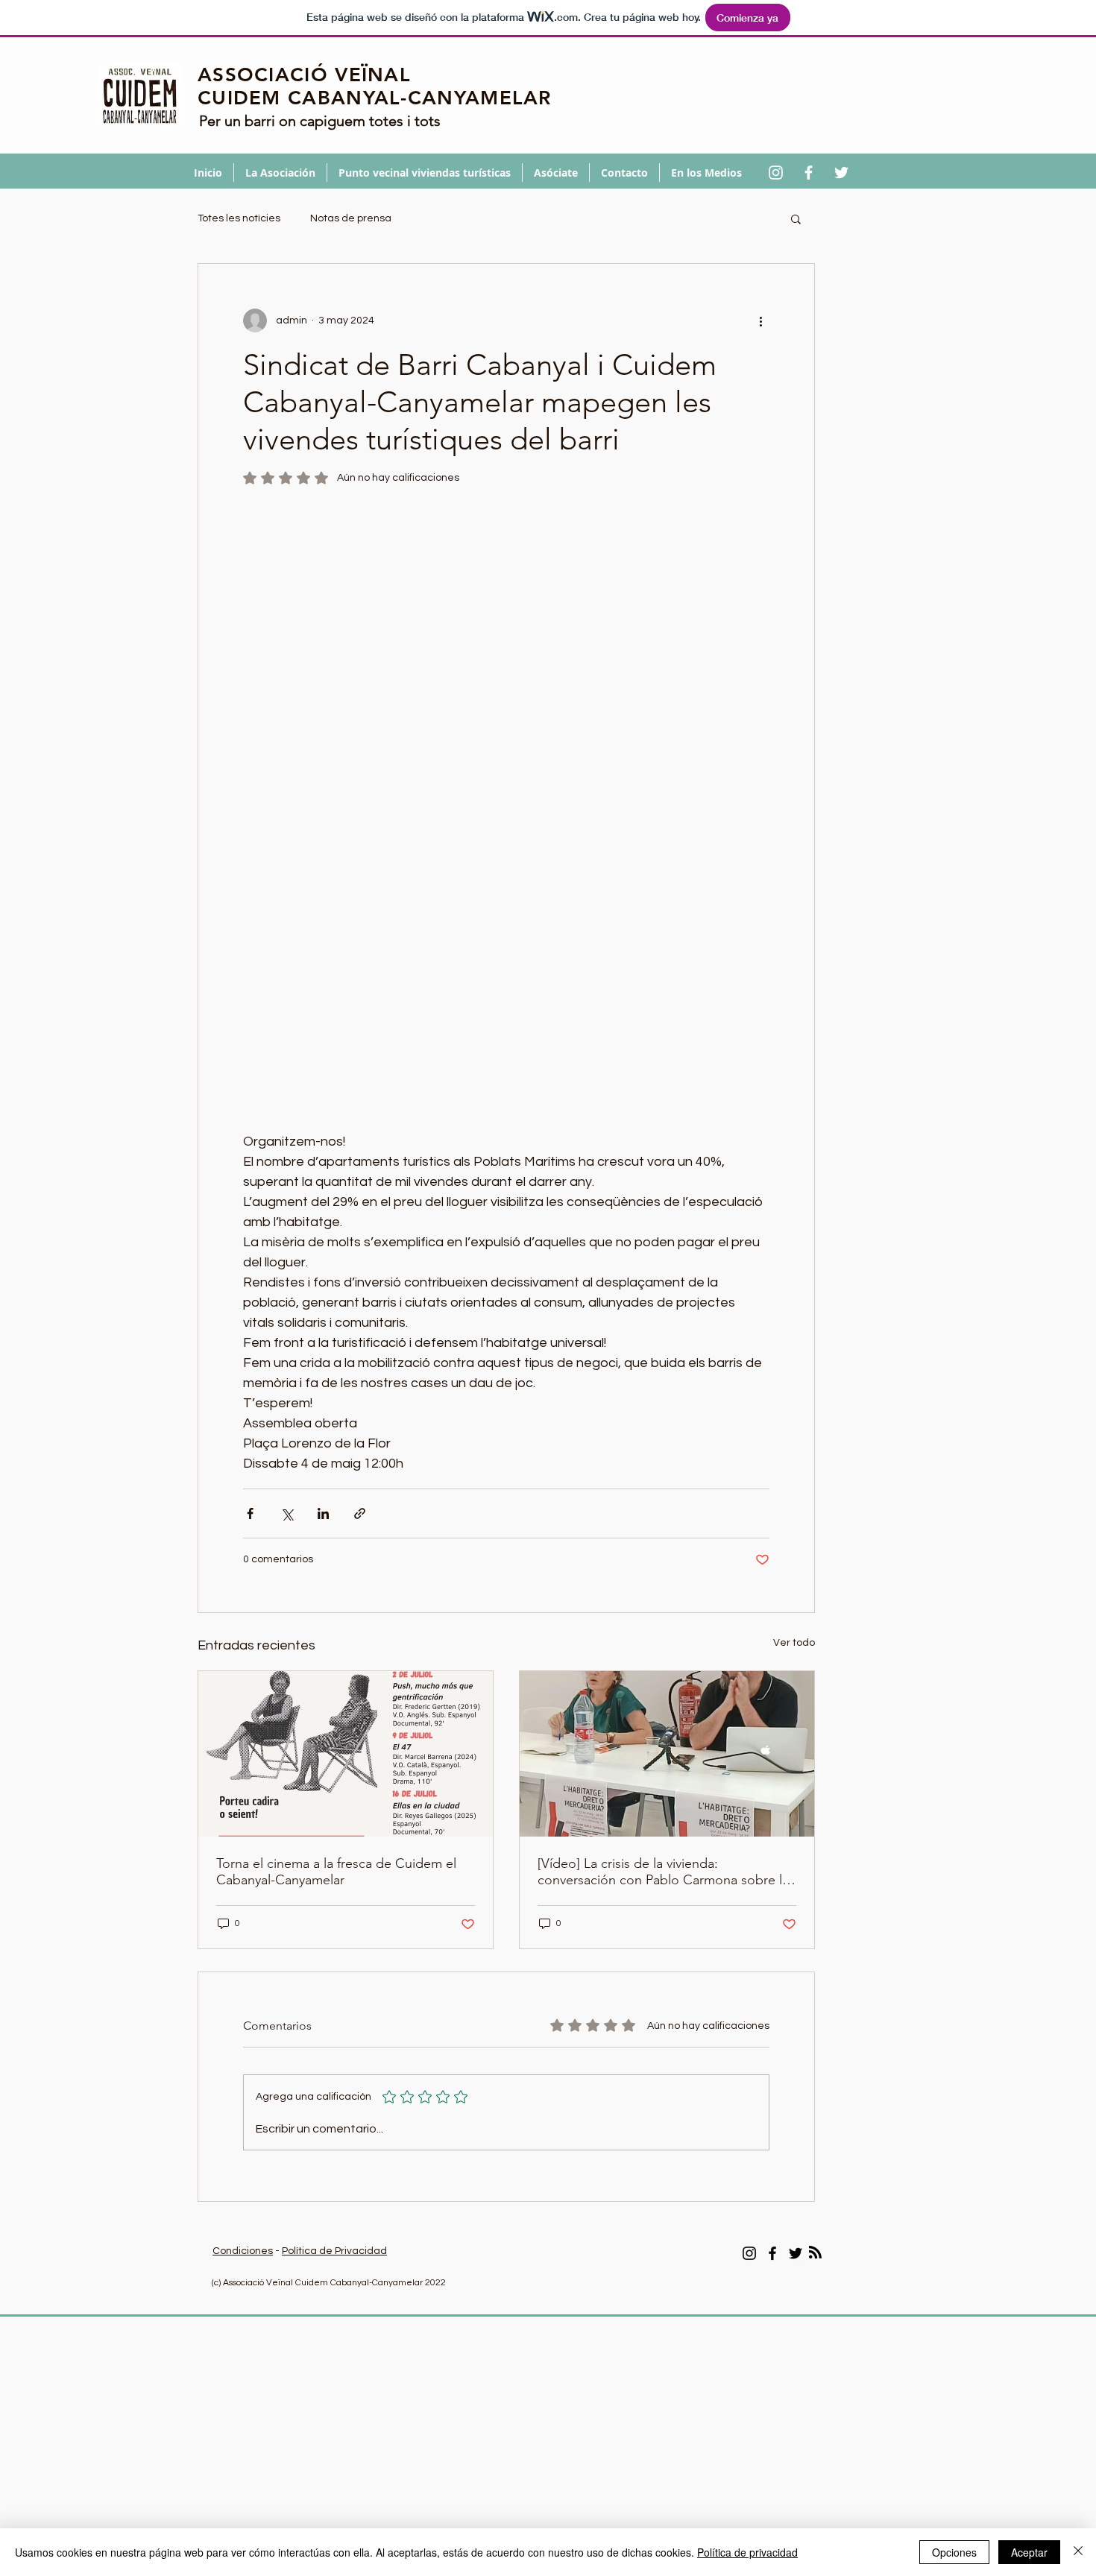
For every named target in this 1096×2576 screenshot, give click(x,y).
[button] (796, 218)
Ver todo (794, 1643)
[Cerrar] (1078, 2552)
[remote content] (506, 805)
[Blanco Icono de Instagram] (776, 173)
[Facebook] (772, 2253)
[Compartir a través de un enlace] (360, 1513)
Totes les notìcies (239, 218)
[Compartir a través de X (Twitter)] (287, 1513)
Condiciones (243, 2251)
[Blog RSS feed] (815, 2253)
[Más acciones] (760, 321)
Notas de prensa (351, 218)
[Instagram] (749, 2253)
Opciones (954, 2552)
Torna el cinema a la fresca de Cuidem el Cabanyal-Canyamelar (336, 1872)
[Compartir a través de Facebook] (250, 1513)
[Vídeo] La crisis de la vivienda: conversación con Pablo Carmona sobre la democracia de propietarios (663, 1872)
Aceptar (1029, 2552)
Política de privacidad (747, 2552)
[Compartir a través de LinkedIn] (323, 1513)
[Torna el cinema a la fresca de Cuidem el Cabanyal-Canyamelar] (346, 1754)
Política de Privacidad (334, 2251)
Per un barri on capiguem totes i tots (320, 121)
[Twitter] (796, 2253)
